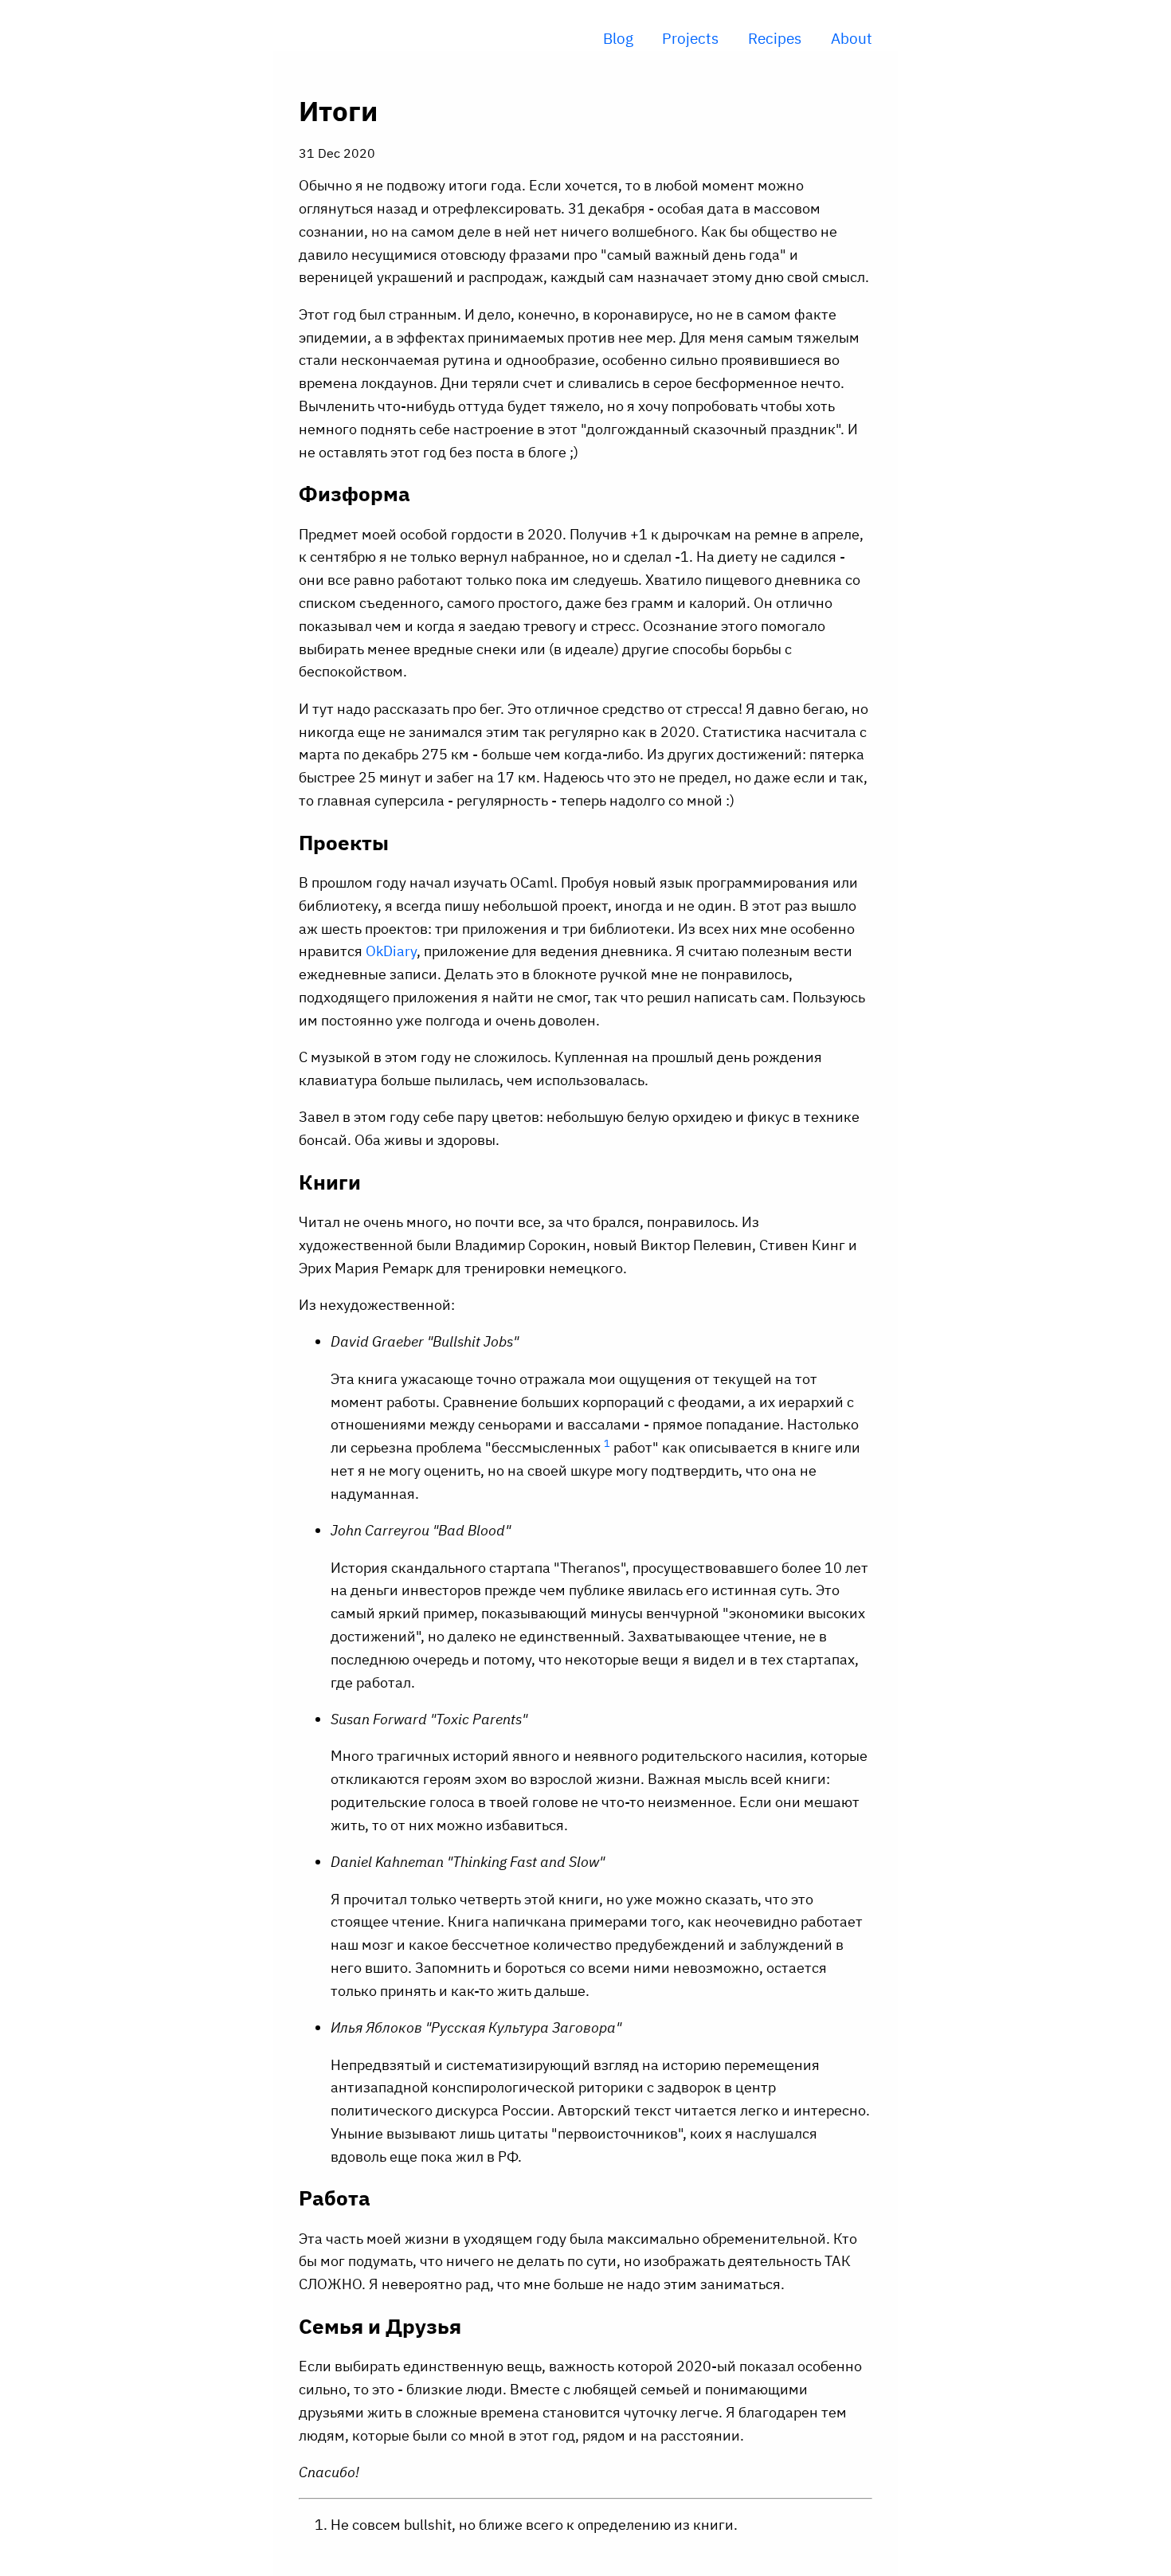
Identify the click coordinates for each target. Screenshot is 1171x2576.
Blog (618, 38)
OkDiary (391, 951)
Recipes (775, 38)
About (852, 38)
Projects (690, 38)
